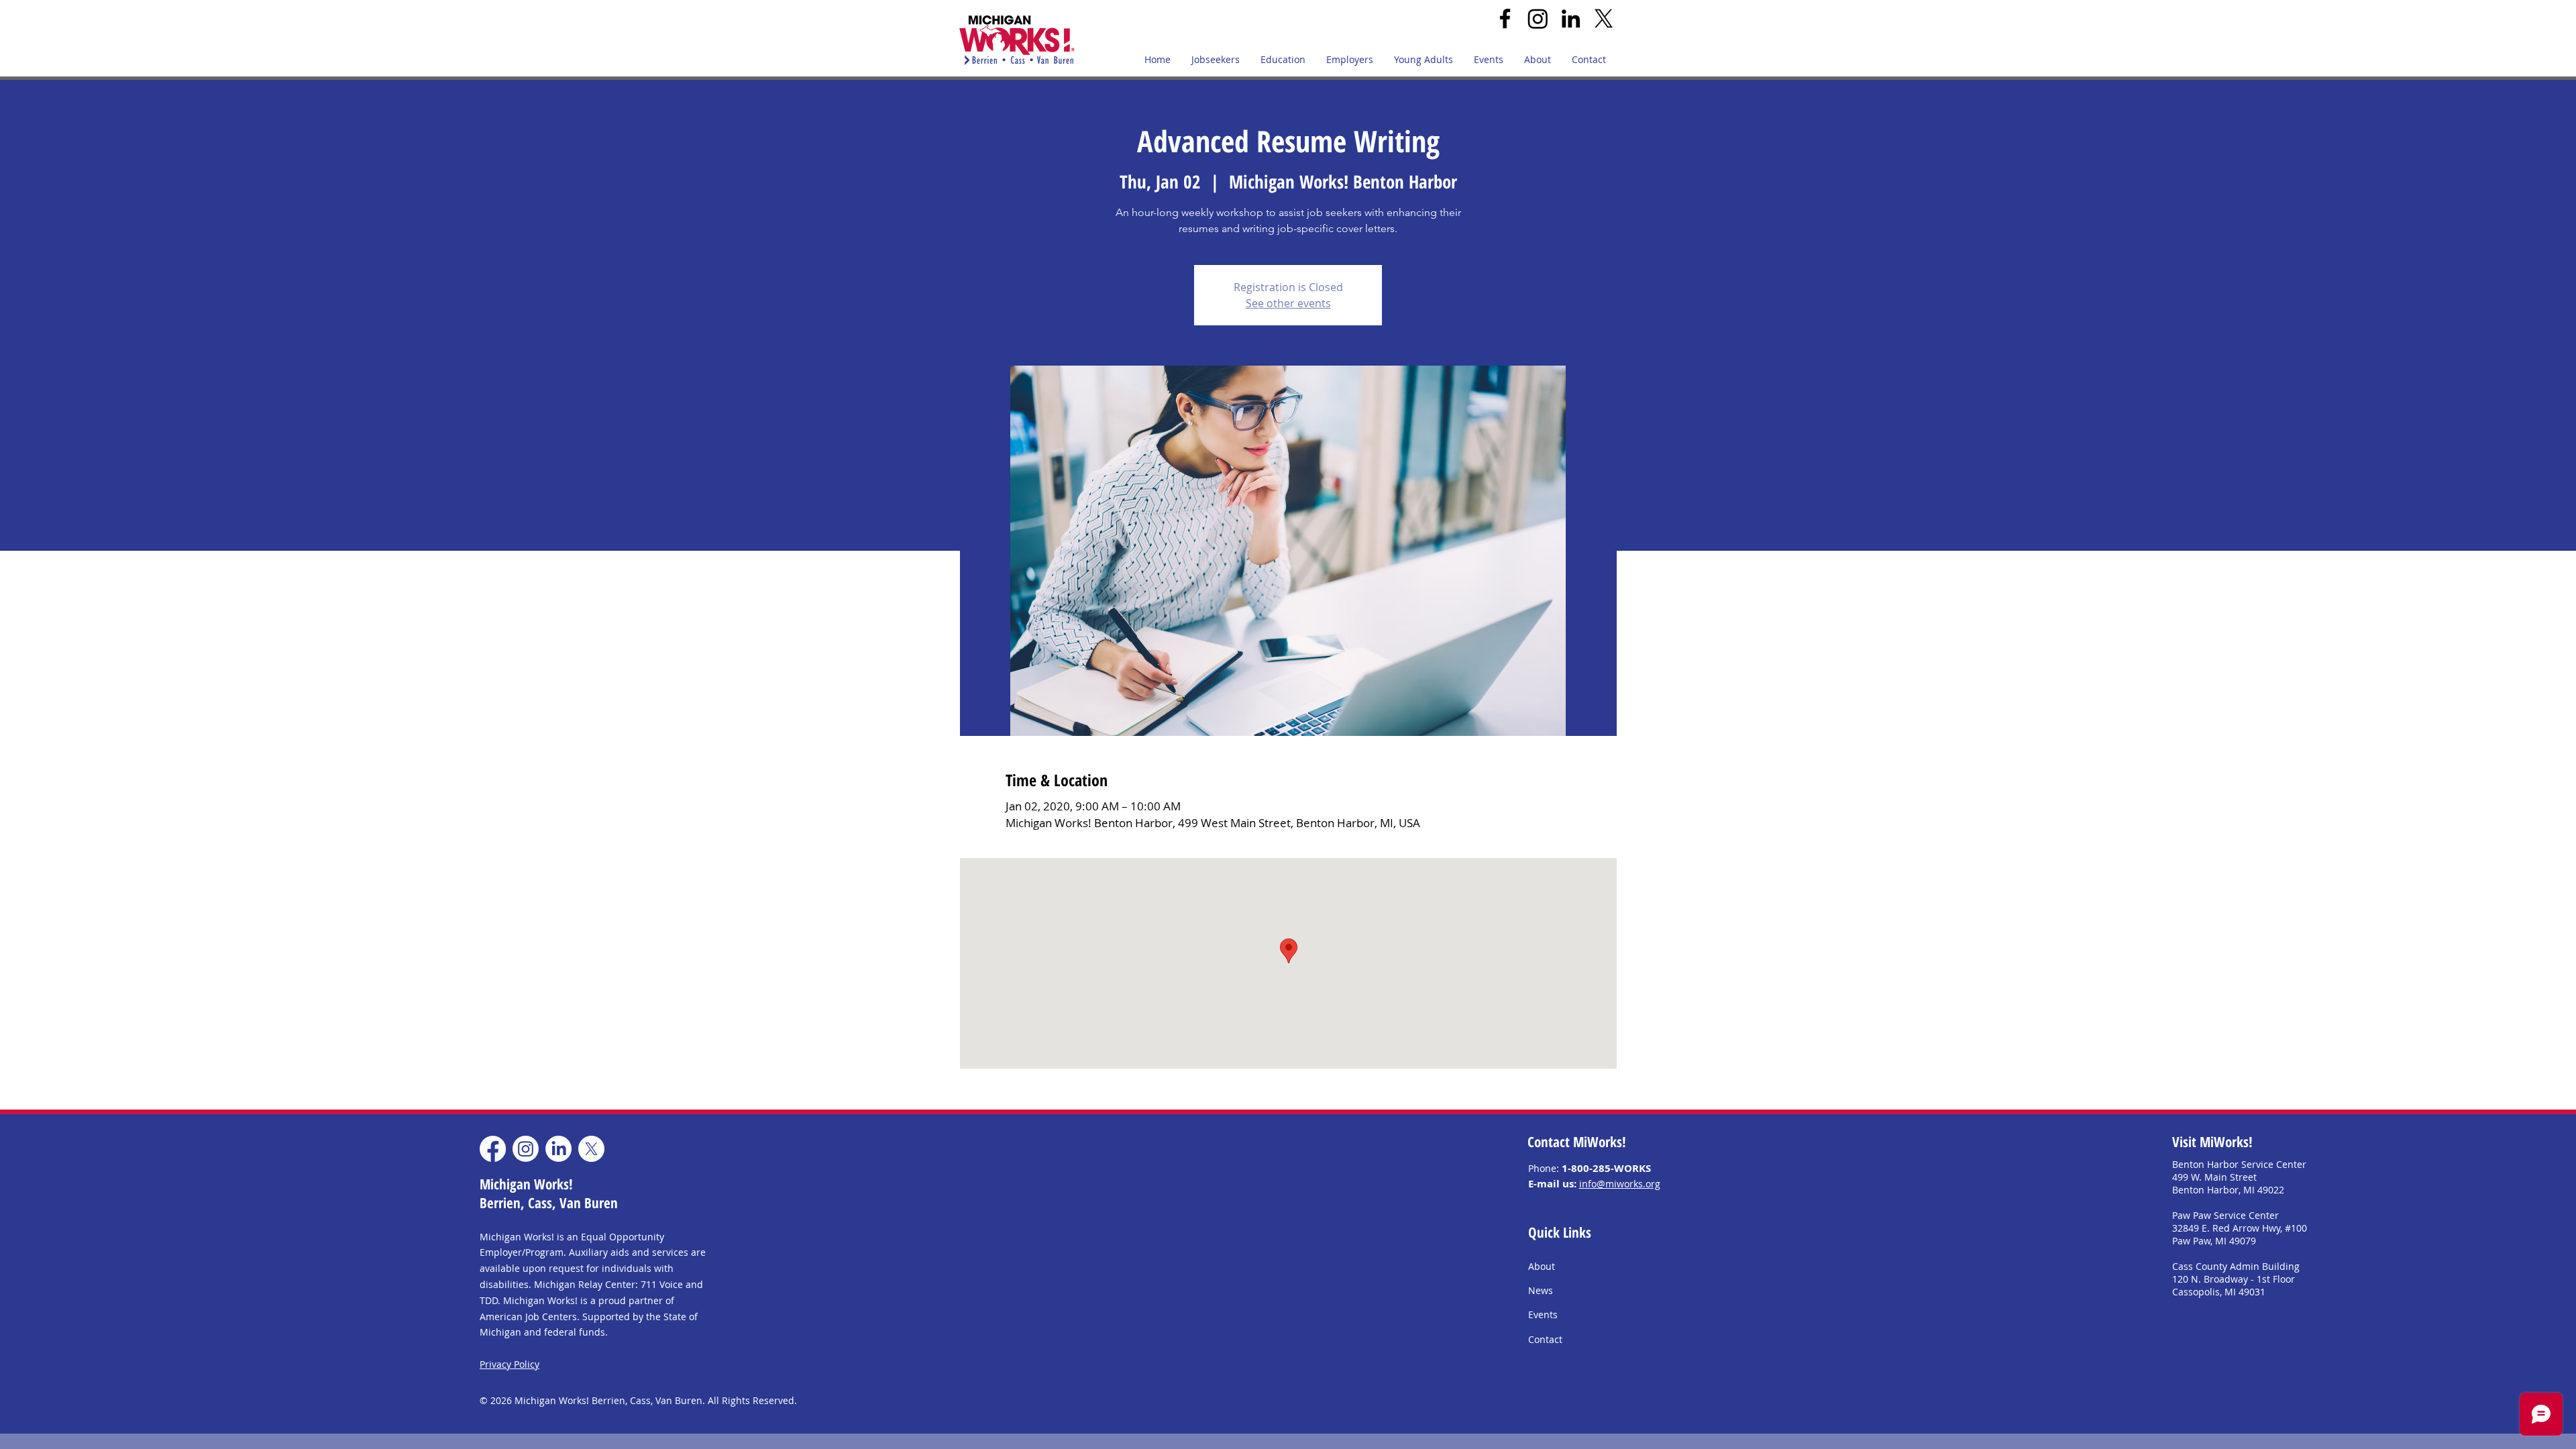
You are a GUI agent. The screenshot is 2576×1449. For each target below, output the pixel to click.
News (1541, 1290)
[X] (1604, 18)
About (1542, 1266)
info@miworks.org (1620, 1184)
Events (1543, 1314)
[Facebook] (1505, 18)
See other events (1288, 303)
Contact (1545, 1339)
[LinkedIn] (1571, 18)
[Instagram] (1538, 18)
